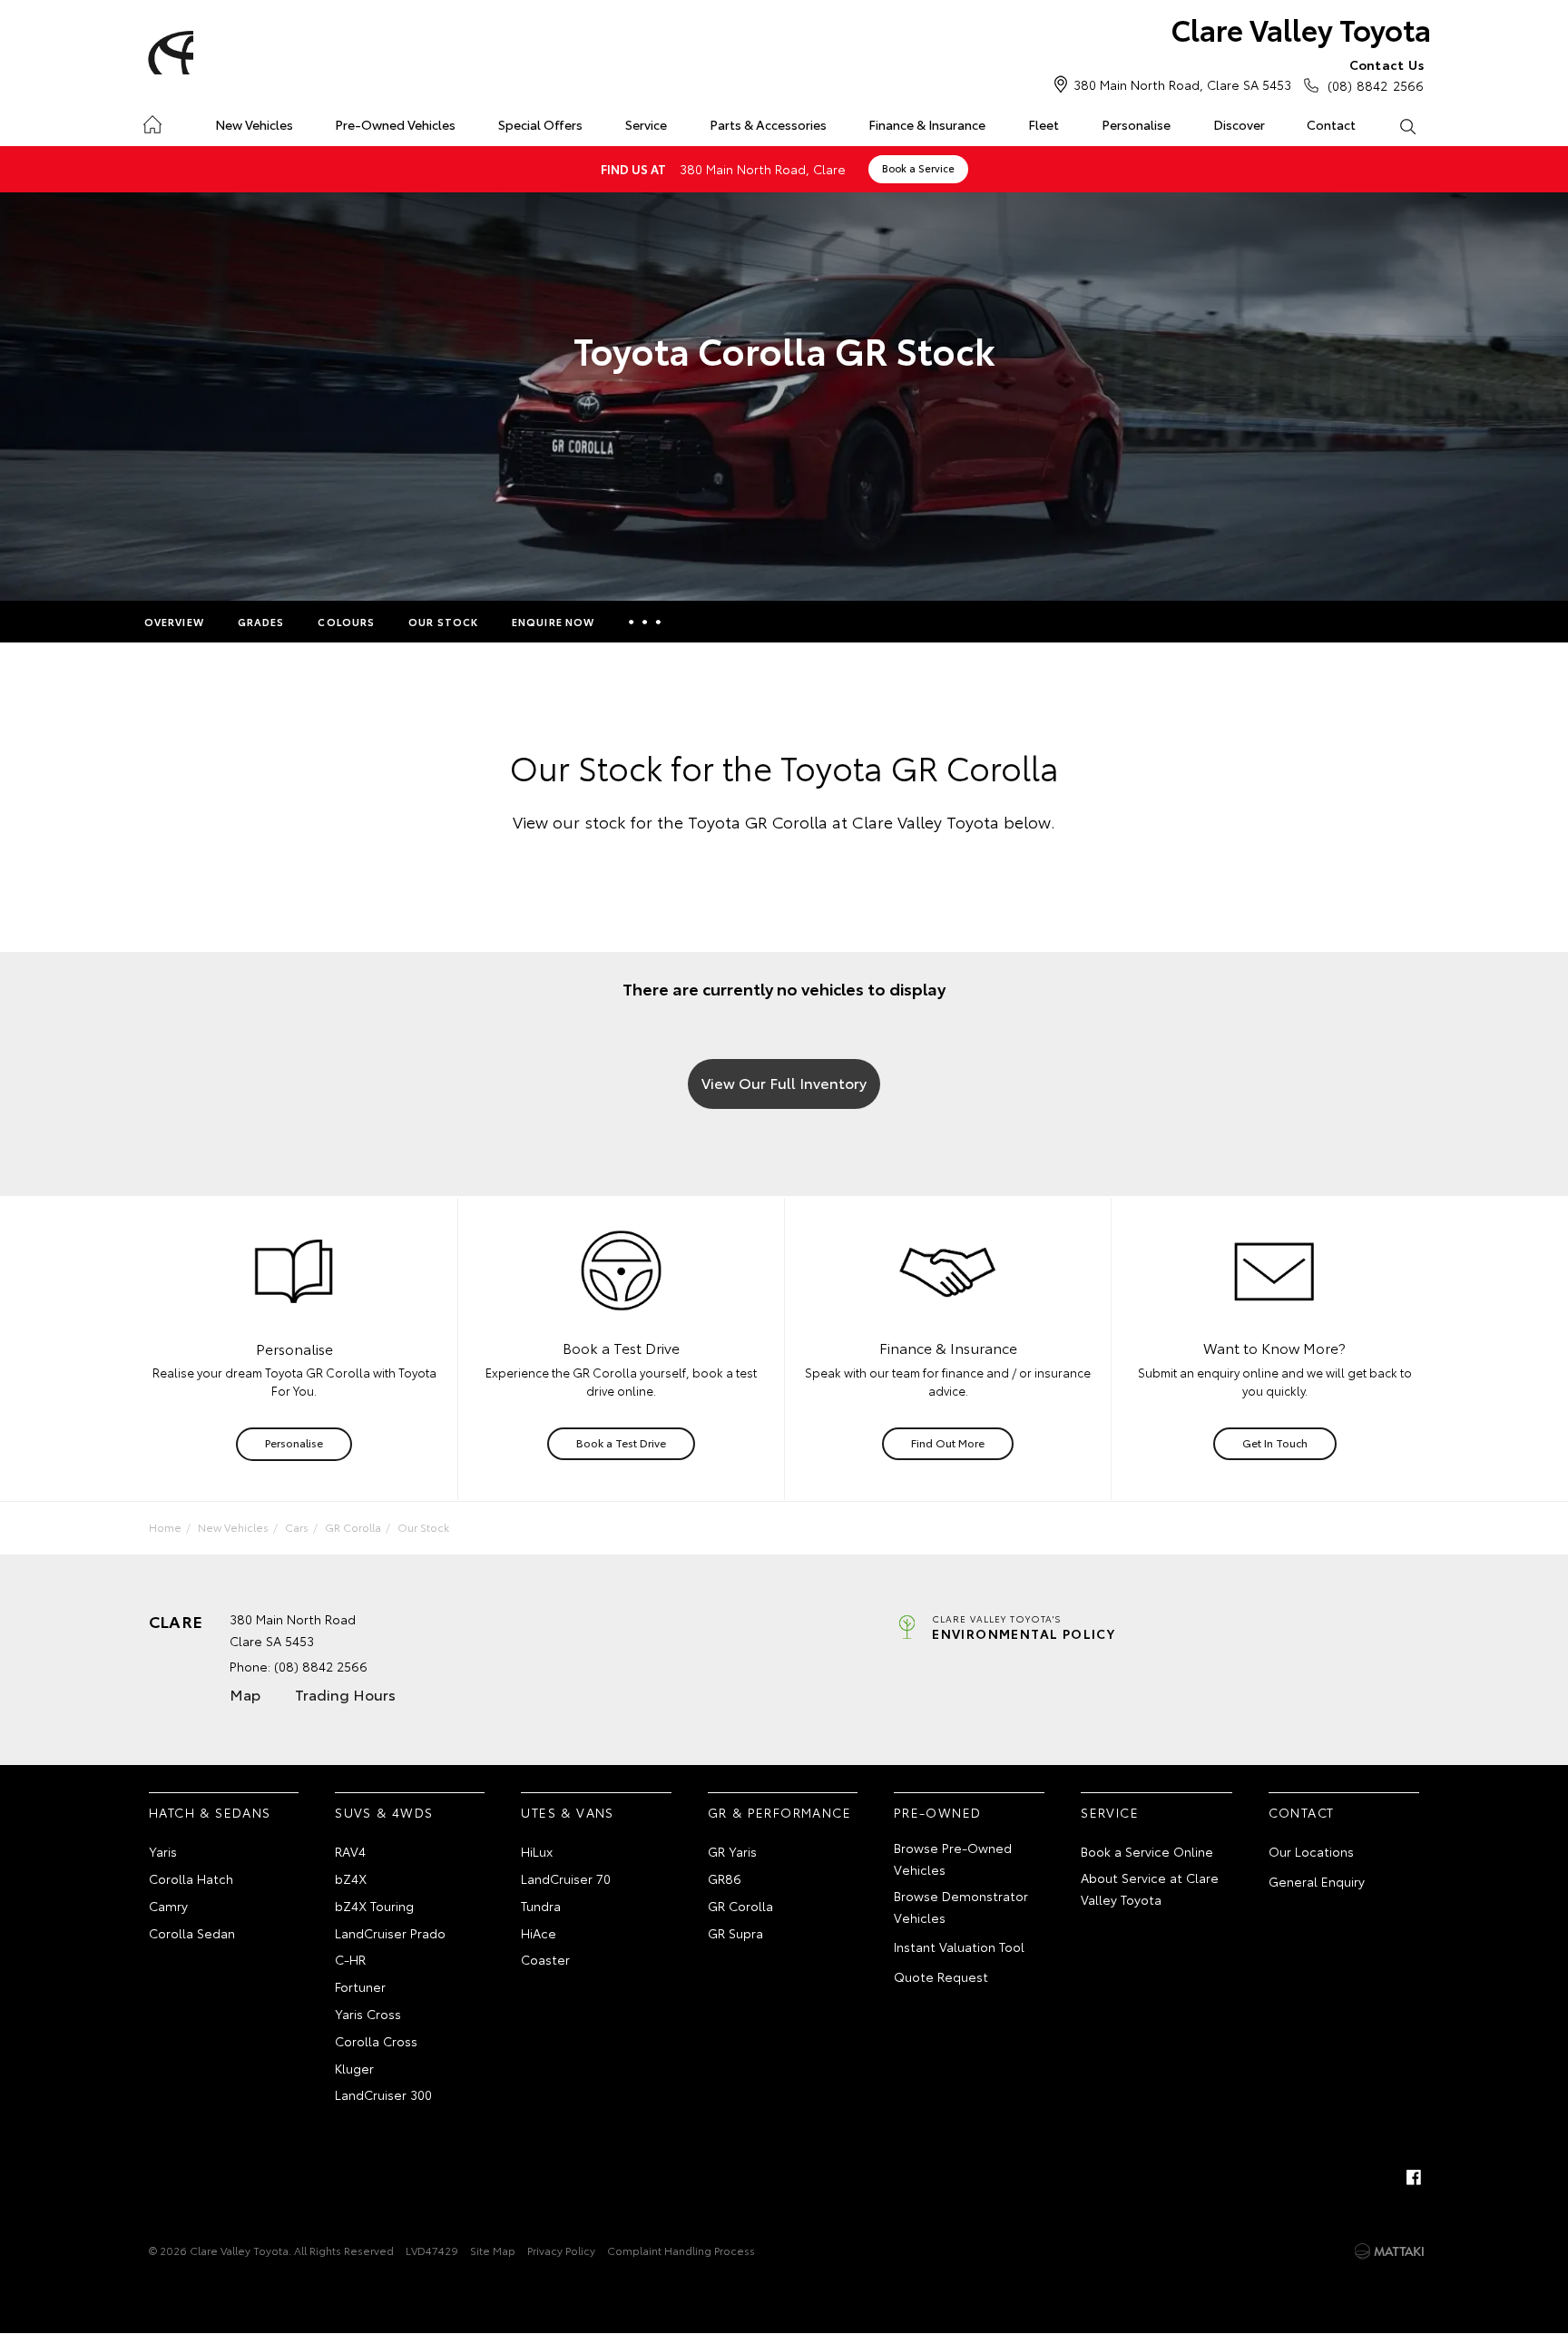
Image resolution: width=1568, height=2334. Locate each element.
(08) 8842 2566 (1376, 75)
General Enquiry (1317, 1881)
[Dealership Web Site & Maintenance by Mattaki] (1389, 2251)
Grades (261, 622)
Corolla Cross (376, 2041)
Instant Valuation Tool (959, 1947)
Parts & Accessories (768, 124)
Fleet (1044, 124)
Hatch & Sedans (210, 1812)
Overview (174, 622)
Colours (346, 622)
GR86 (725, 1878)
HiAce (539, 1933)
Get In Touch (1275, 1442)
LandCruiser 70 (566, 1878)
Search (1407, 125)
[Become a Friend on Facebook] (1414, 2177)
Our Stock (443, 622)
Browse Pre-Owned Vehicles (953, 1858)
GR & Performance (779, 1812)
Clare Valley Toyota (1301, 29)
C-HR (350, 1959)
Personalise (1136, 124)
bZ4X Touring (374, 1906)
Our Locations (1311, 1851)
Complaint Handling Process (681, 2250)
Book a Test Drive (621, 1442)
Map (245, 1694)
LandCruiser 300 (383, 2094)
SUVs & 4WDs (384, 1812)
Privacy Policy (561, 2250)
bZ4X (351, 1878)
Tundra (541, 1906)
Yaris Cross (368, 2014)
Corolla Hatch (191, 1878)
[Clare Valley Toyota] (168, 53)
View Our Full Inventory (784, 1082)
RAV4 (350, 1851)
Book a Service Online (1147, 1851)
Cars (297, 1527)
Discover (1239, 124)
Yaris (163, 1851)
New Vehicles (254, 124)
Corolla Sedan (192, 1933)
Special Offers (540, 124)
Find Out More (948, 1442)
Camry (168, 1906)
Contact (1331, 124)
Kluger (354, 2068)
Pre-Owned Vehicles (395, 124)
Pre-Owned (938, 1812)
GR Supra (735, 1933)
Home (152, 121)
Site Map (493, 2250)
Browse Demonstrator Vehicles (961, 1907)
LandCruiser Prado (390, 1933)
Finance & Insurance (927, 124)
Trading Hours (345, 1694)
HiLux (537, 1851)
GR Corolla (353, 1527)
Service (646, 124)
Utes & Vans (567, 1812)
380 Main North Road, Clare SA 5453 (1182, 84)
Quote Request (941, 1976)
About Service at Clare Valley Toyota (1150, 1888)
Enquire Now (553, 622)
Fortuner (360, 1986)
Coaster (545, 1959)
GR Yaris (732, 1851)
